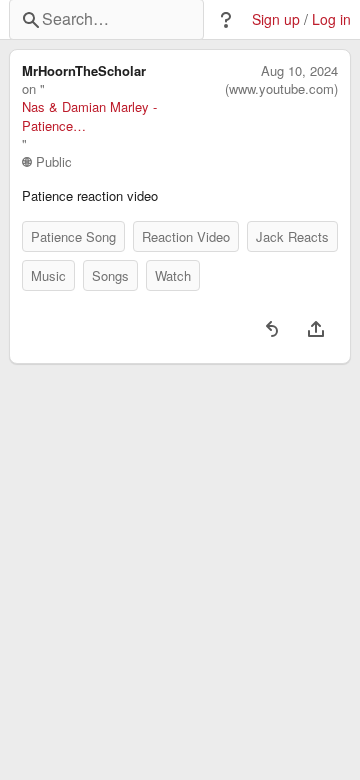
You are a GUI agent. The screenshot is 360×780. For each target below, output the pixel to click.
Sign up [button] (276, 19)
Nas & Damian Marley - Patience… (89, 116)
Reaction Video (186, 236)
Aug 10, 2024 (299, 71)
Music (48, 275)
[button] (226, 20)
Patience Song (73, 236)
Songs (110, 275)
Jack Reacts (292, 236)
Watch (173, 275)
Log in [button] (331, 19)
